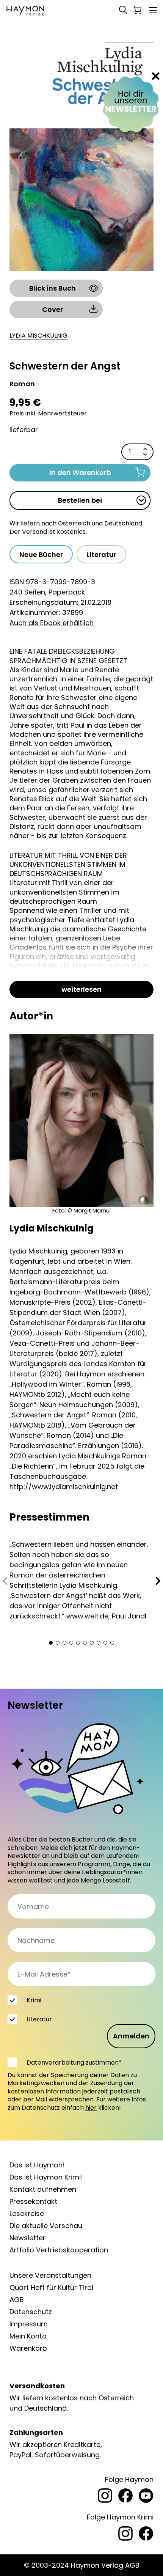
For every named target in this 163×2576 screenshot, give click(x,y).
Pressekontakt (33, 2201)
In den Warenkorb (80, 473)
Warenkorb (28, 2348)
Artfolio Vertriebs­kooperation (59, 2250)
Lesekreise (27, 2214)
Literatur (101, 554)
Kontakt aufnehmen (43, 2189)
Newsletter (27, 2238)
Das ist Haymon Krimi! (46, 2177)
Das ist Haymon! (37, 2165)
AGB (17, 2300)
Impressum (29, 2324)
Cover (53, 309)
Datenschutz (31, 2312)
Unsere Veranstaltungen (50, 2275)
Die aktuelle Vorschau (46, 2226)
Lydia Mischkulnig (38, 336)
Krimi (34, 2000)
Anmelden (131, 2036)
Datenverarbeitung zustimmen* (74, 2063)
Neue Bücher (41, 554)
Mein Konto (28, 2336)
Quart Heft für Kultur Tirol (51, 2287)
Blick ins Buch (53, 288)
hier (91, 2108)
